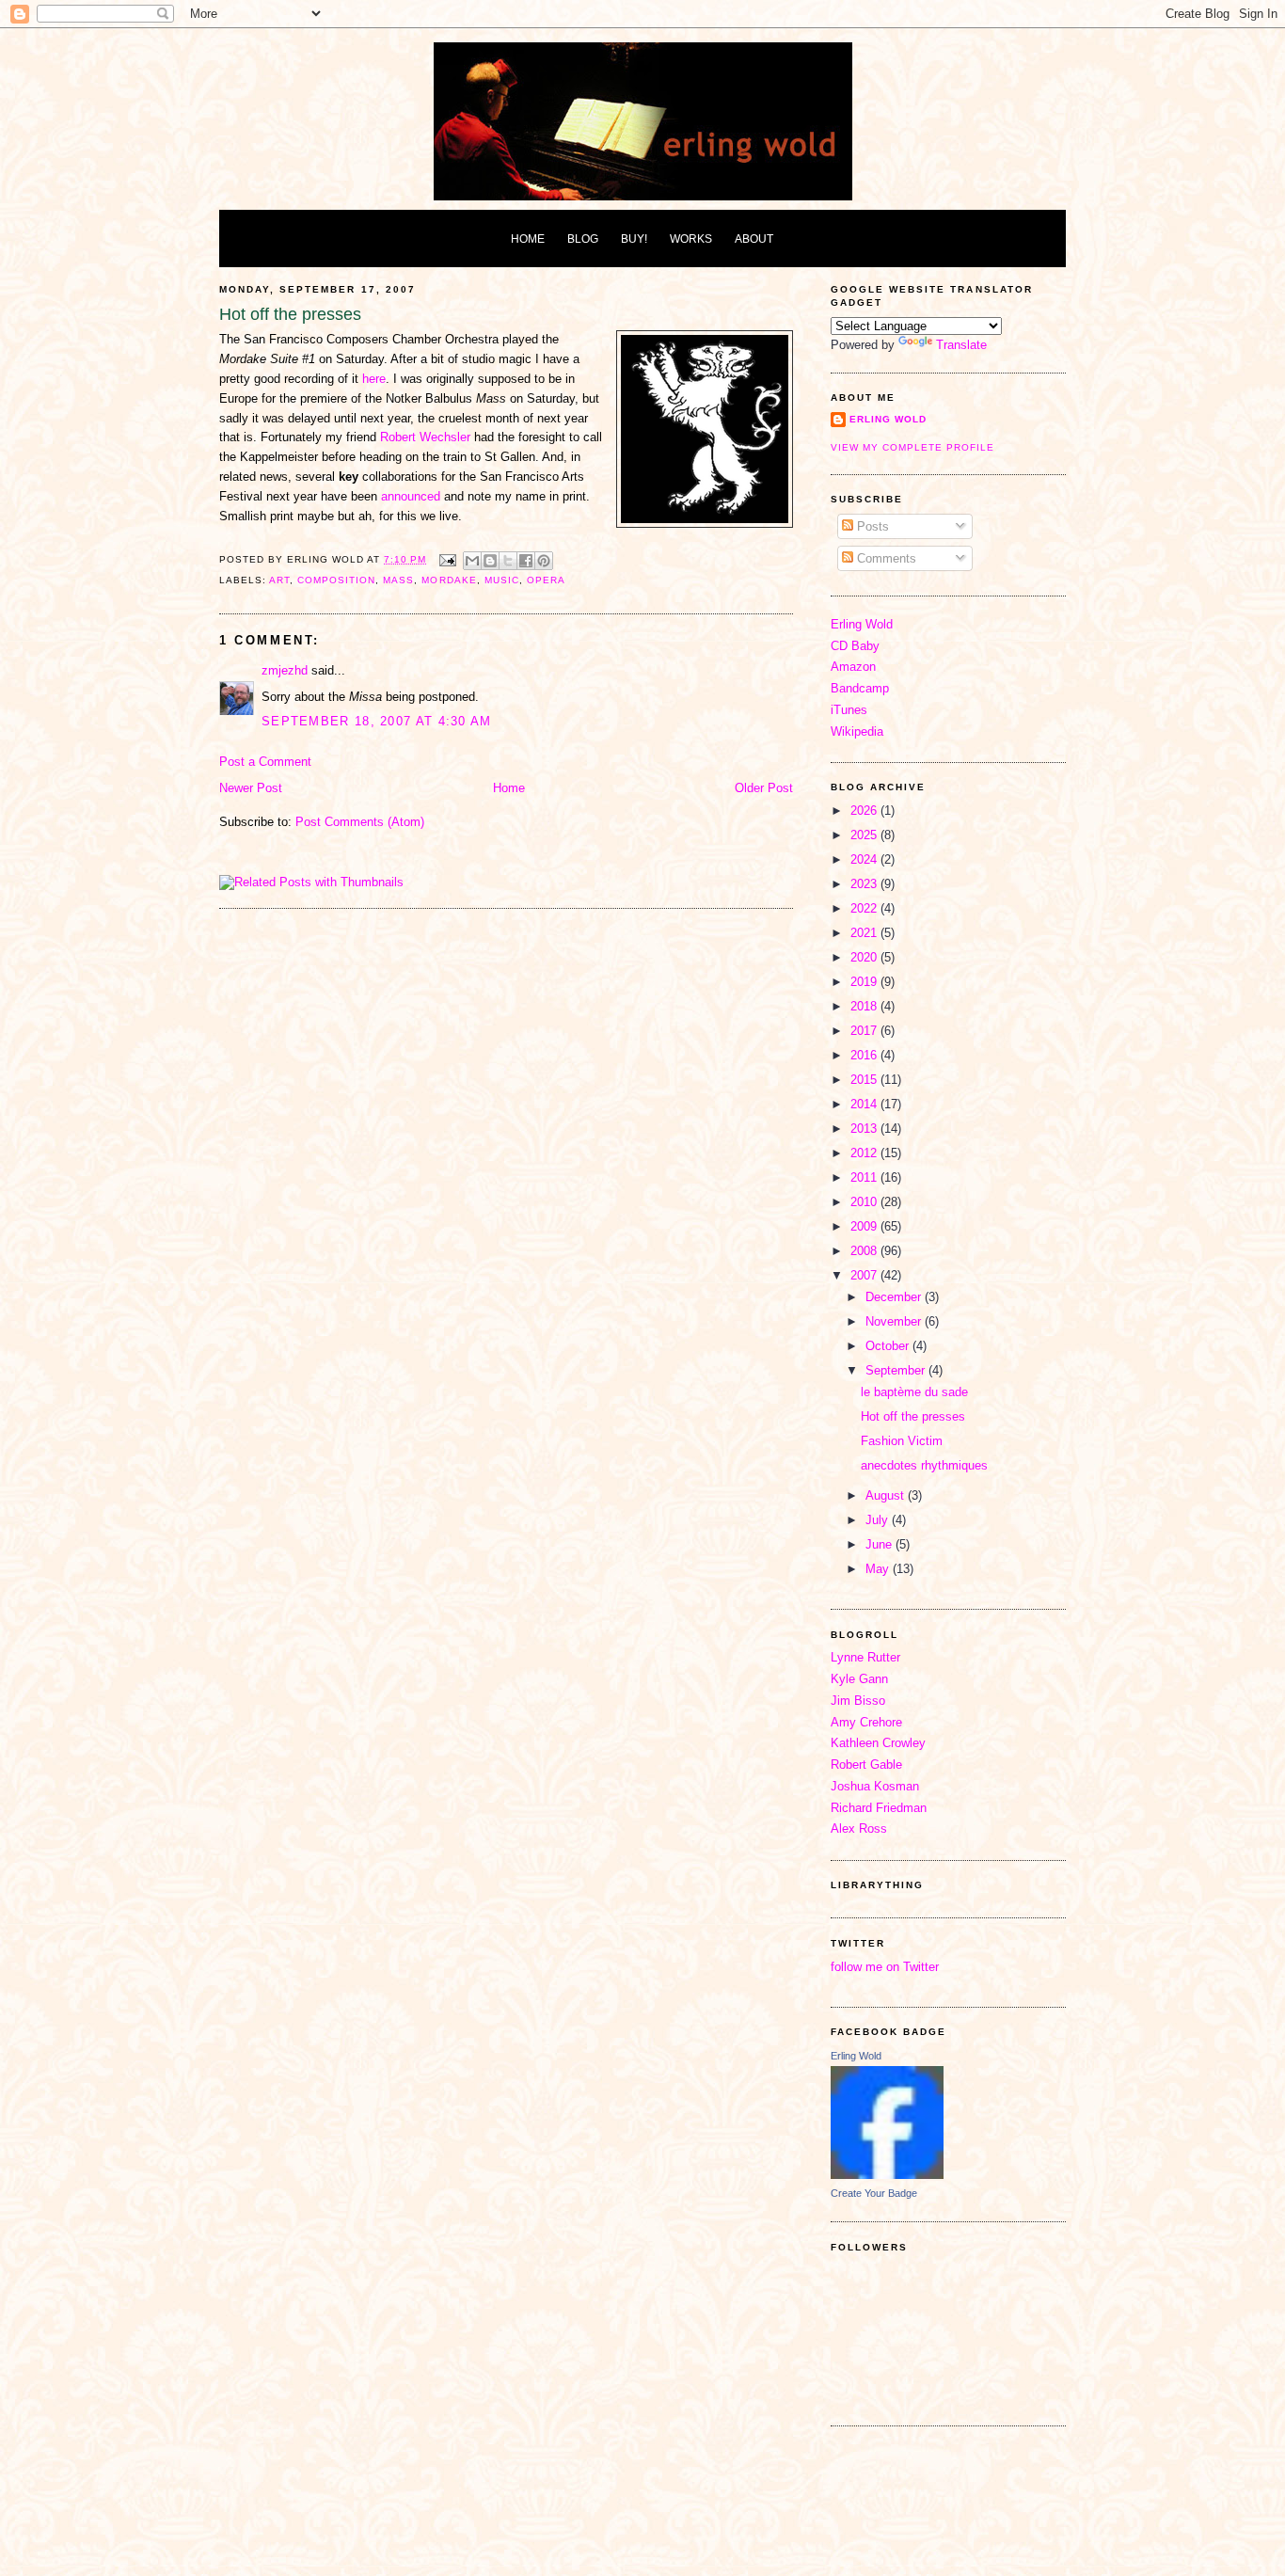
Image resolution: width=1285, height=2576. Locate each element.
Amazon (853, 667)
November (895, 1321)
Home (509, 788)
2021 (865, 933)
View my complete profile (912, 447)
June (880, 1544)
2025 (865, 835)
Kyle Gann (859, 1679)
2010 (865, 1202)
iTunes (849, 710)
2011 (865, 1177)
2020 (865, 957)
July (879, 1520)
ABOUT (754, 239)
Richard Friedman (879, 1808)
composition (336, 580)
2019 (865, 982)
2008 (865, 1251)
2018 (865, 1006)
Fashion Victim (902, 1441)
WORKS (691, 239)
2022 (865, 908)
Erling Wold (888, 419)
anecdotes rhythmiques (924, 1465)
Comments (885, 558)
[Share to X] (508, 561)
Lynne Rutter (865, 1657)
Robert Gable (866, 1765)
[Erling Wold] (887, 2175)
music (502, 580)
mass (398, 580)
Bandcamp (860, 688)
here (374, 379)
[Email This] (472, 561)
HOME (528, 239)
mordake (449, 580)
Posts (871, 526)
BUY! (634, 239)
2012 (865, 1153)
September (897, 1370)
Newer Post (251, 788)
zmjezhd (285, 670)
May (879, 1569)
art (279, 580)
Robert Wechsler (427, 437)
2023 (865, 884)
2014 (865, 1104)
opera (546, 580)
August (887, 1495)
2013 (865, 1129)
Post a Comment (265, 762)
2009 (865, 1226)
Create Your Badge (874, 2193)
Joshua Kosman (875, 1786)
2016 (865, 1055)
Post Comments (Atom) (360, 822)
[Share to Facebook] (526, 561)
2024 (865, 859)
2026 (865, 811)
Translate (961, 345)
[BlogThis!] (490, 561)
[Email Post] (446, 559)
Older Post (764, 788)
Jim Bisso (858, 1701)
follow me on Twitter (885, 1967)
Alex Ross (859, 1829)
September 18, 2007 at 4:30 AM (377, 721)
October (889, 1346)
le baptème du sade (914, 1392)
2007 (865, 1275)
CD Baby (855, 646)
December (895, 1297)
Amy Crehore (866, 1722)
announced (411, 496)
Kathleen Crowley (878, 1743)
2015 (865, 1080)
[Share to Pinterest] (544, 561)
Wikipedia (857, 731)
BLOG (583, 239)
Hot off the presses (913, 1416)
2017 (865, 1031)
